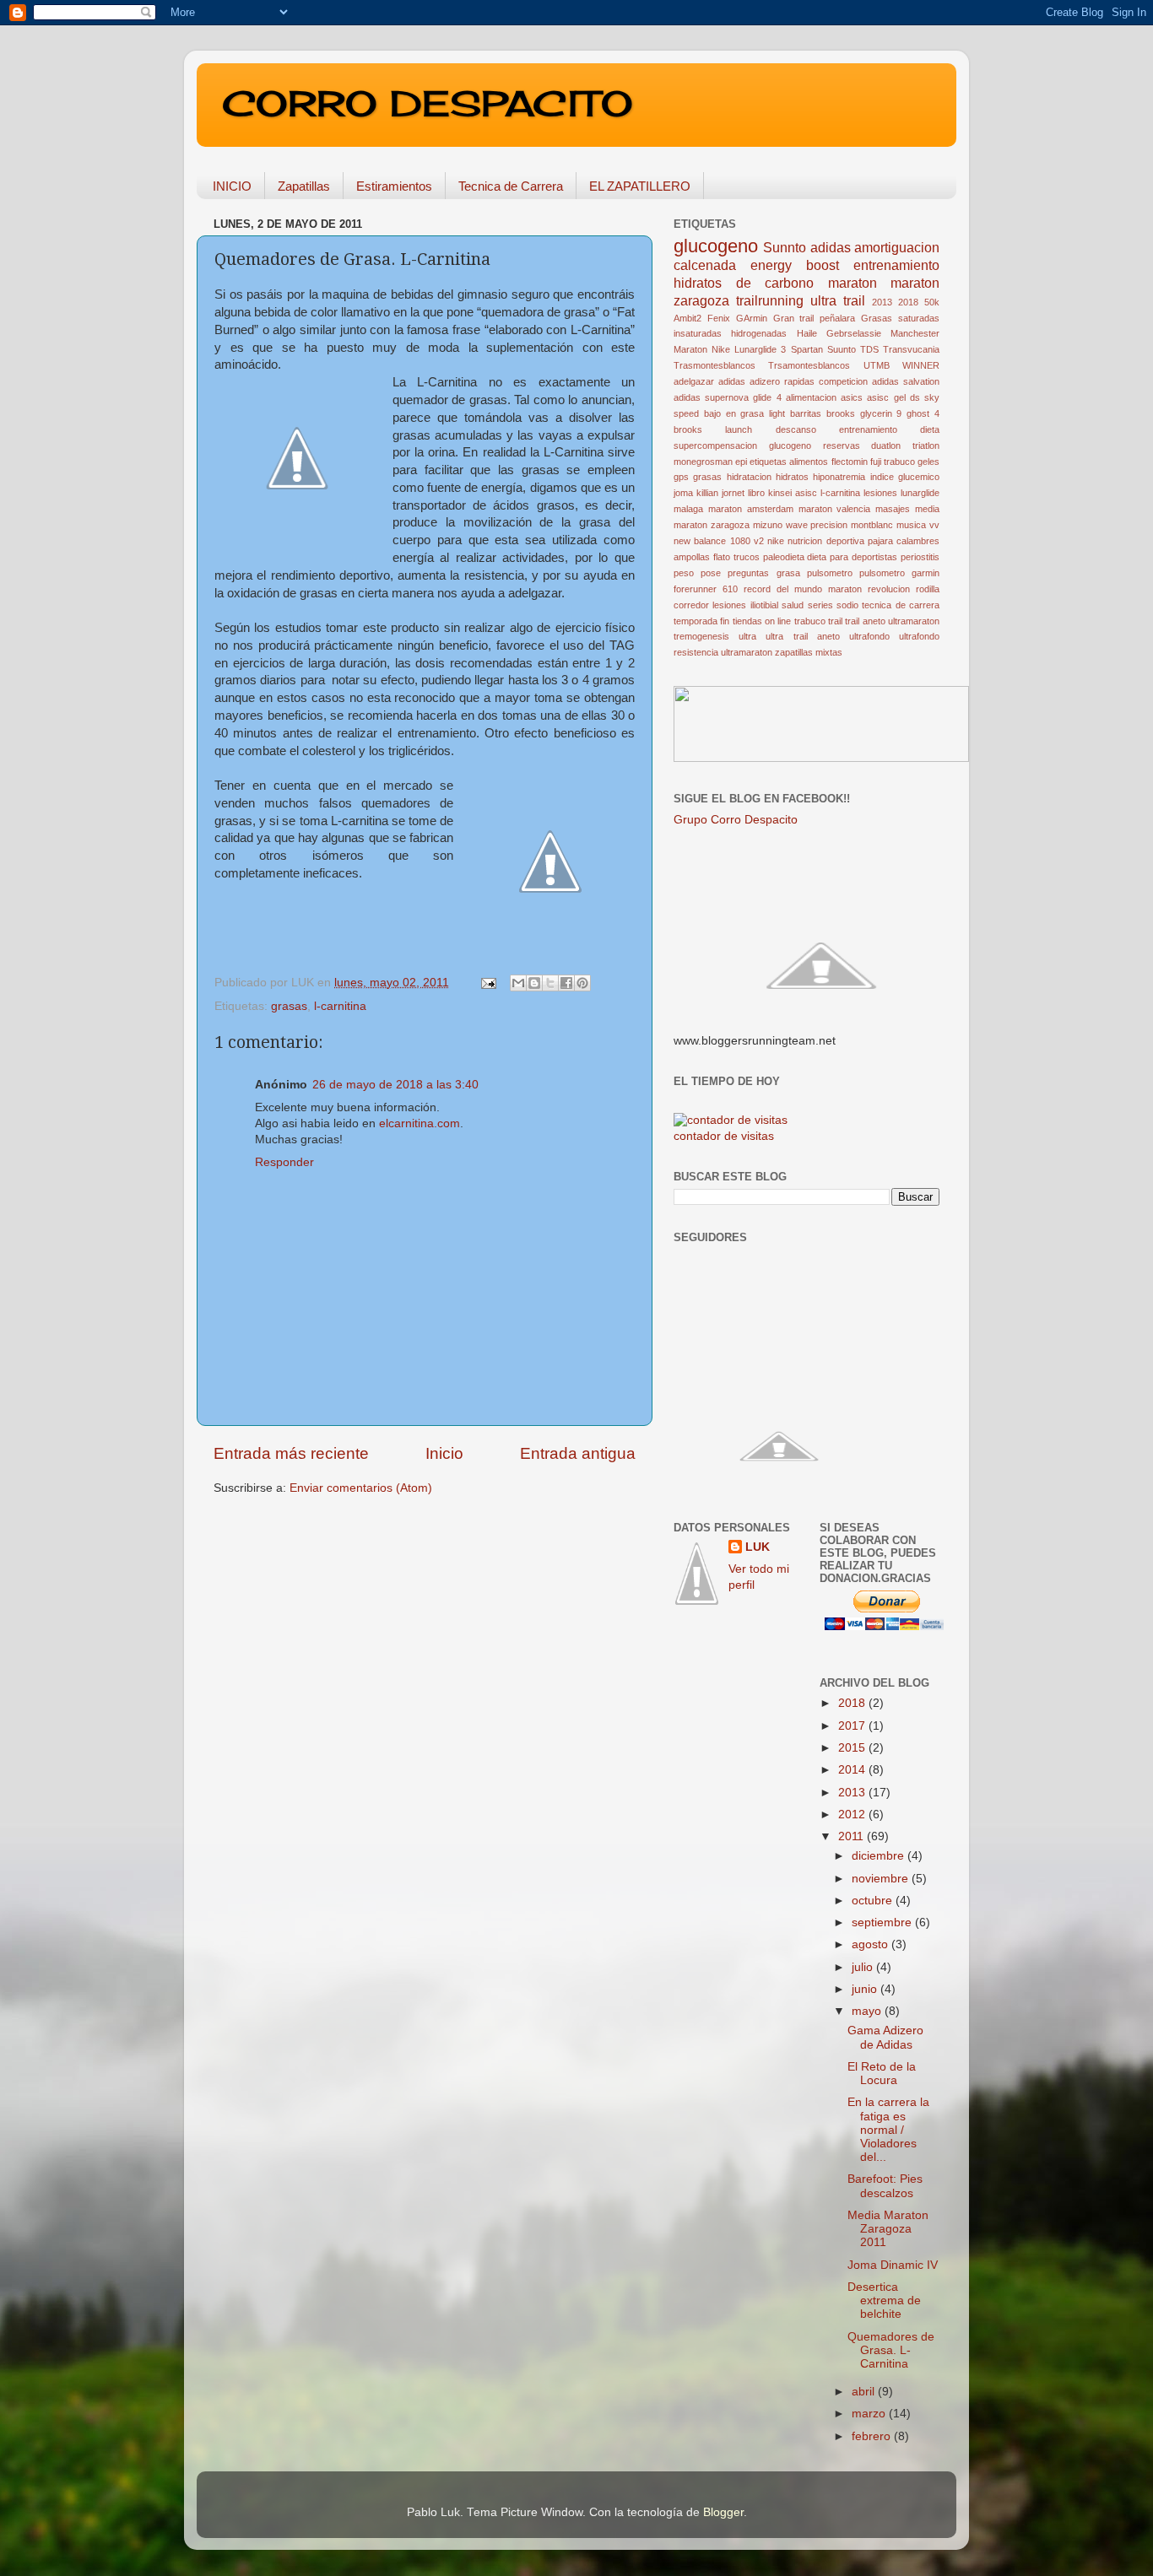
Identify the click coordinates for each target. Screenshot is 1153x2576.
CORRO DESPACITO (428, 103)
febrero (873, 2436)
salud (793, 605)
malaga (688, 509)
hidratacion (749, 477)
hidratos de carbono (744, 283)
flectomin (850, 462)
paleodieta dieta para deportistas (831, 557)
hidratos (792, 477)
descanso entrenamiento (836, 429)
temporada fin (701, 621)
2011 (853, 1836)
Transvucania (911, 349)
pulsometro (830, 573)
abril (865, 2392)
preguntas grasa (763, 573)
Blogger (723, 2512)
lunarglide (920, 493)
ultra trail (838, 300)
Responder (284, 1162)
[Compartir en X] (550, 983)
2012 (853, 1815)
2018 (908, 302)
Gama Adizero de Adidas (885, 2037)
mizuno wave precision (801, 525)
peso (684, 573)
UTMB (877, 365)
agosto (872, 1944)
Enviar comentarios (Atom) (361, 1488)
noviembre (882, 1879)
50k (932, 302)
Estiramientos (394, 186)
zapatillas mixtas (809, 652)
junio (866, 1989)
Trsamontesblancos (809, 365)
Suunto (842, 349)
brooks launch (713, 429)
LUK (758, 1547)
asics (852, 397)
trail (835, 621)
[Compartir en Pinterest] (582, 983)
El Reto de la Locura (882, 2074)
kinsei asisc (793, 493)
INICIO (232, 186)
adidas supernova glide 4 (728, 397)
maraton (853, 283)
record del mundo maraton (803, 589)
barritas (806, 413)
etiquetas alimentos (789, 462)
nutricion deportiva (826, 541)
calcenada (705, 265)
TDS (869, 349)
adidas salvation (906, 381)
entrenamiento (896, 265)
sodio (847, 605)
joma (683, 493)
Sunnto (785, 247)
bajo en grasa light (744, 413)
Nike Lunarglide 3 (749, 349)
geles (928, 462)
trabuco (810, 621)
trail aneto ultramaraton (892, 621)
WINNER (921, 365)
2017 (853, 1726)
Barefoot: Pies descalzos (885, 2186)
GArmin (752, 318)
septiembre (883, 1923)
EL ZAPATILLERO (640, 186)
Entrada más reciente (291, 1453)
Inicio (444, 1453)
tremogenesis (701, 636)
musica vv (918, 525)
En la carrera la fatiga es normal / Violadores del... (888, 2130)
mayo (868, 2011)
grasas (289, 1006)
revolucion (889, 589)
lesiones (880, 493)
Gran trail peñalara (815, 318)
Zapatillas (304, 186)
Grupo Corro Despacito (736, 820)
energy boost (795, 265)
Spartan (807, 349)
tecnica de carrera (901, 605)
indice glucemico (905, 477)
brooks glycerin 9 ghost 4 (883, 413)
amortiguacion (897, 247)
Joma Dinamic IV (893, 2265)
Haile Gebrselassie (839, 333)
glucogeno (716, 246)
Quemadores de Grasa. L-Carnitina (891, 2350)
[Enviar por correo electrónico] (518, 983)
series (820, 605)
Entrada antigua (578, 1453)
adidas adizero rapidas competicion (793, 381)
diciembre (880, 1856)
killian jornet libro (731, 493)
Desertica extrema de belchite (884, 2301)
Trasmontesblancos (715, 365)
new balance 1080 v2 (719, 541)
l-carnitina (340, 1006)
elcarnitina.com (420, 1123)
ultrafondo (869, 636)
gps (681, 477)
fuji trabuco (893, 462)
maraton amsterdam (751, 509)
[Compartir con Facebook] (566, 983)
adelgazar (694, 381)
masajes (893, 509)
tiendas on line (762, 621)
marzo (870, 2414)
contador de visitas (724, 1136)
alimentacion (811, 397)
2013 (882, 302)
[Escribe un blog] (534, 983)
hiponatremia (839, 477)
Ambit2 (687, 318)
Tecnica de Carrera (511, 186)
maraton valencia (835, 509)
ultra (747, 636)
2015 (853, 1748)
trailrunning (770, 300)
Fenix (719, 318)
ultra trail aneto (802, 636)
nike (776, 541)
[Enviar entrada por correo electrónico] (487, 983)
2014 (853, 1770)
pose (711, 573)
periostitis (920, 557)
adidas (831, 247)
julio (864, 1967)
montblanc (872, 525)
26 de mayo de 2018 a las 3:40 (395, 1085)
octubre (874, 1901)
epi (741, 462)
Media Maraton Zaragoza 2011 (888, 2229)
